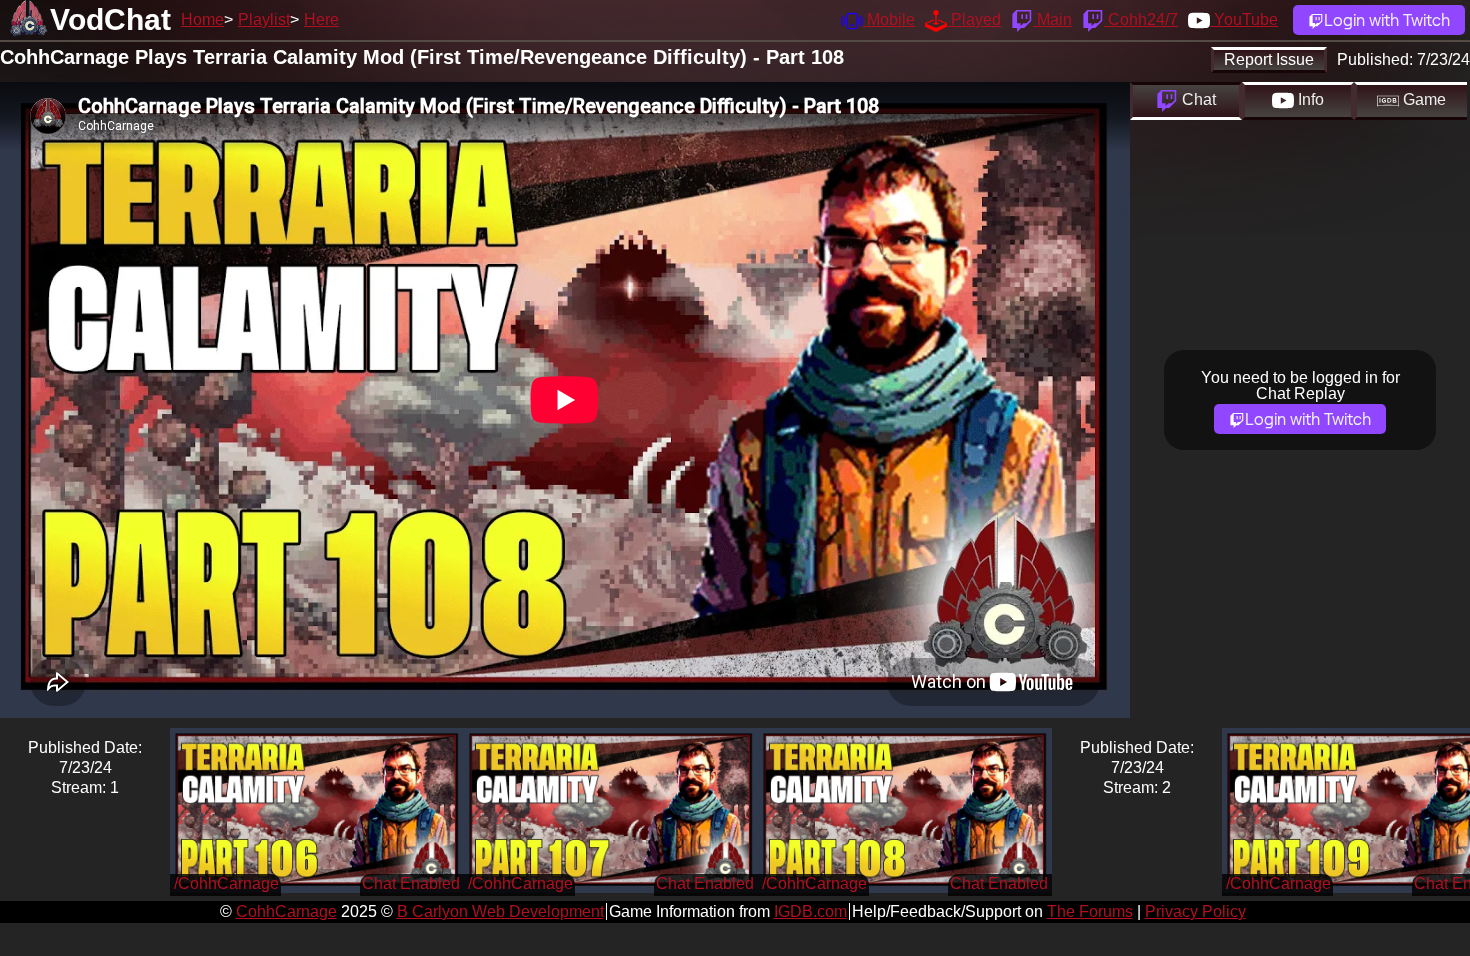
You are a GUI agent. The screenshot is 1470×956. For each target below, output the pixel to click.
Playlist (264, 19)
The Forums (1090, 911)
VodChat (110, 19)
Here (321, 19)
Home (202, 19)
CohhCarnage (286, 911)
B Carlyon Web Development (500, 911)
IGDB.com (810, 911)
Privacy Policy (1195, 911)
